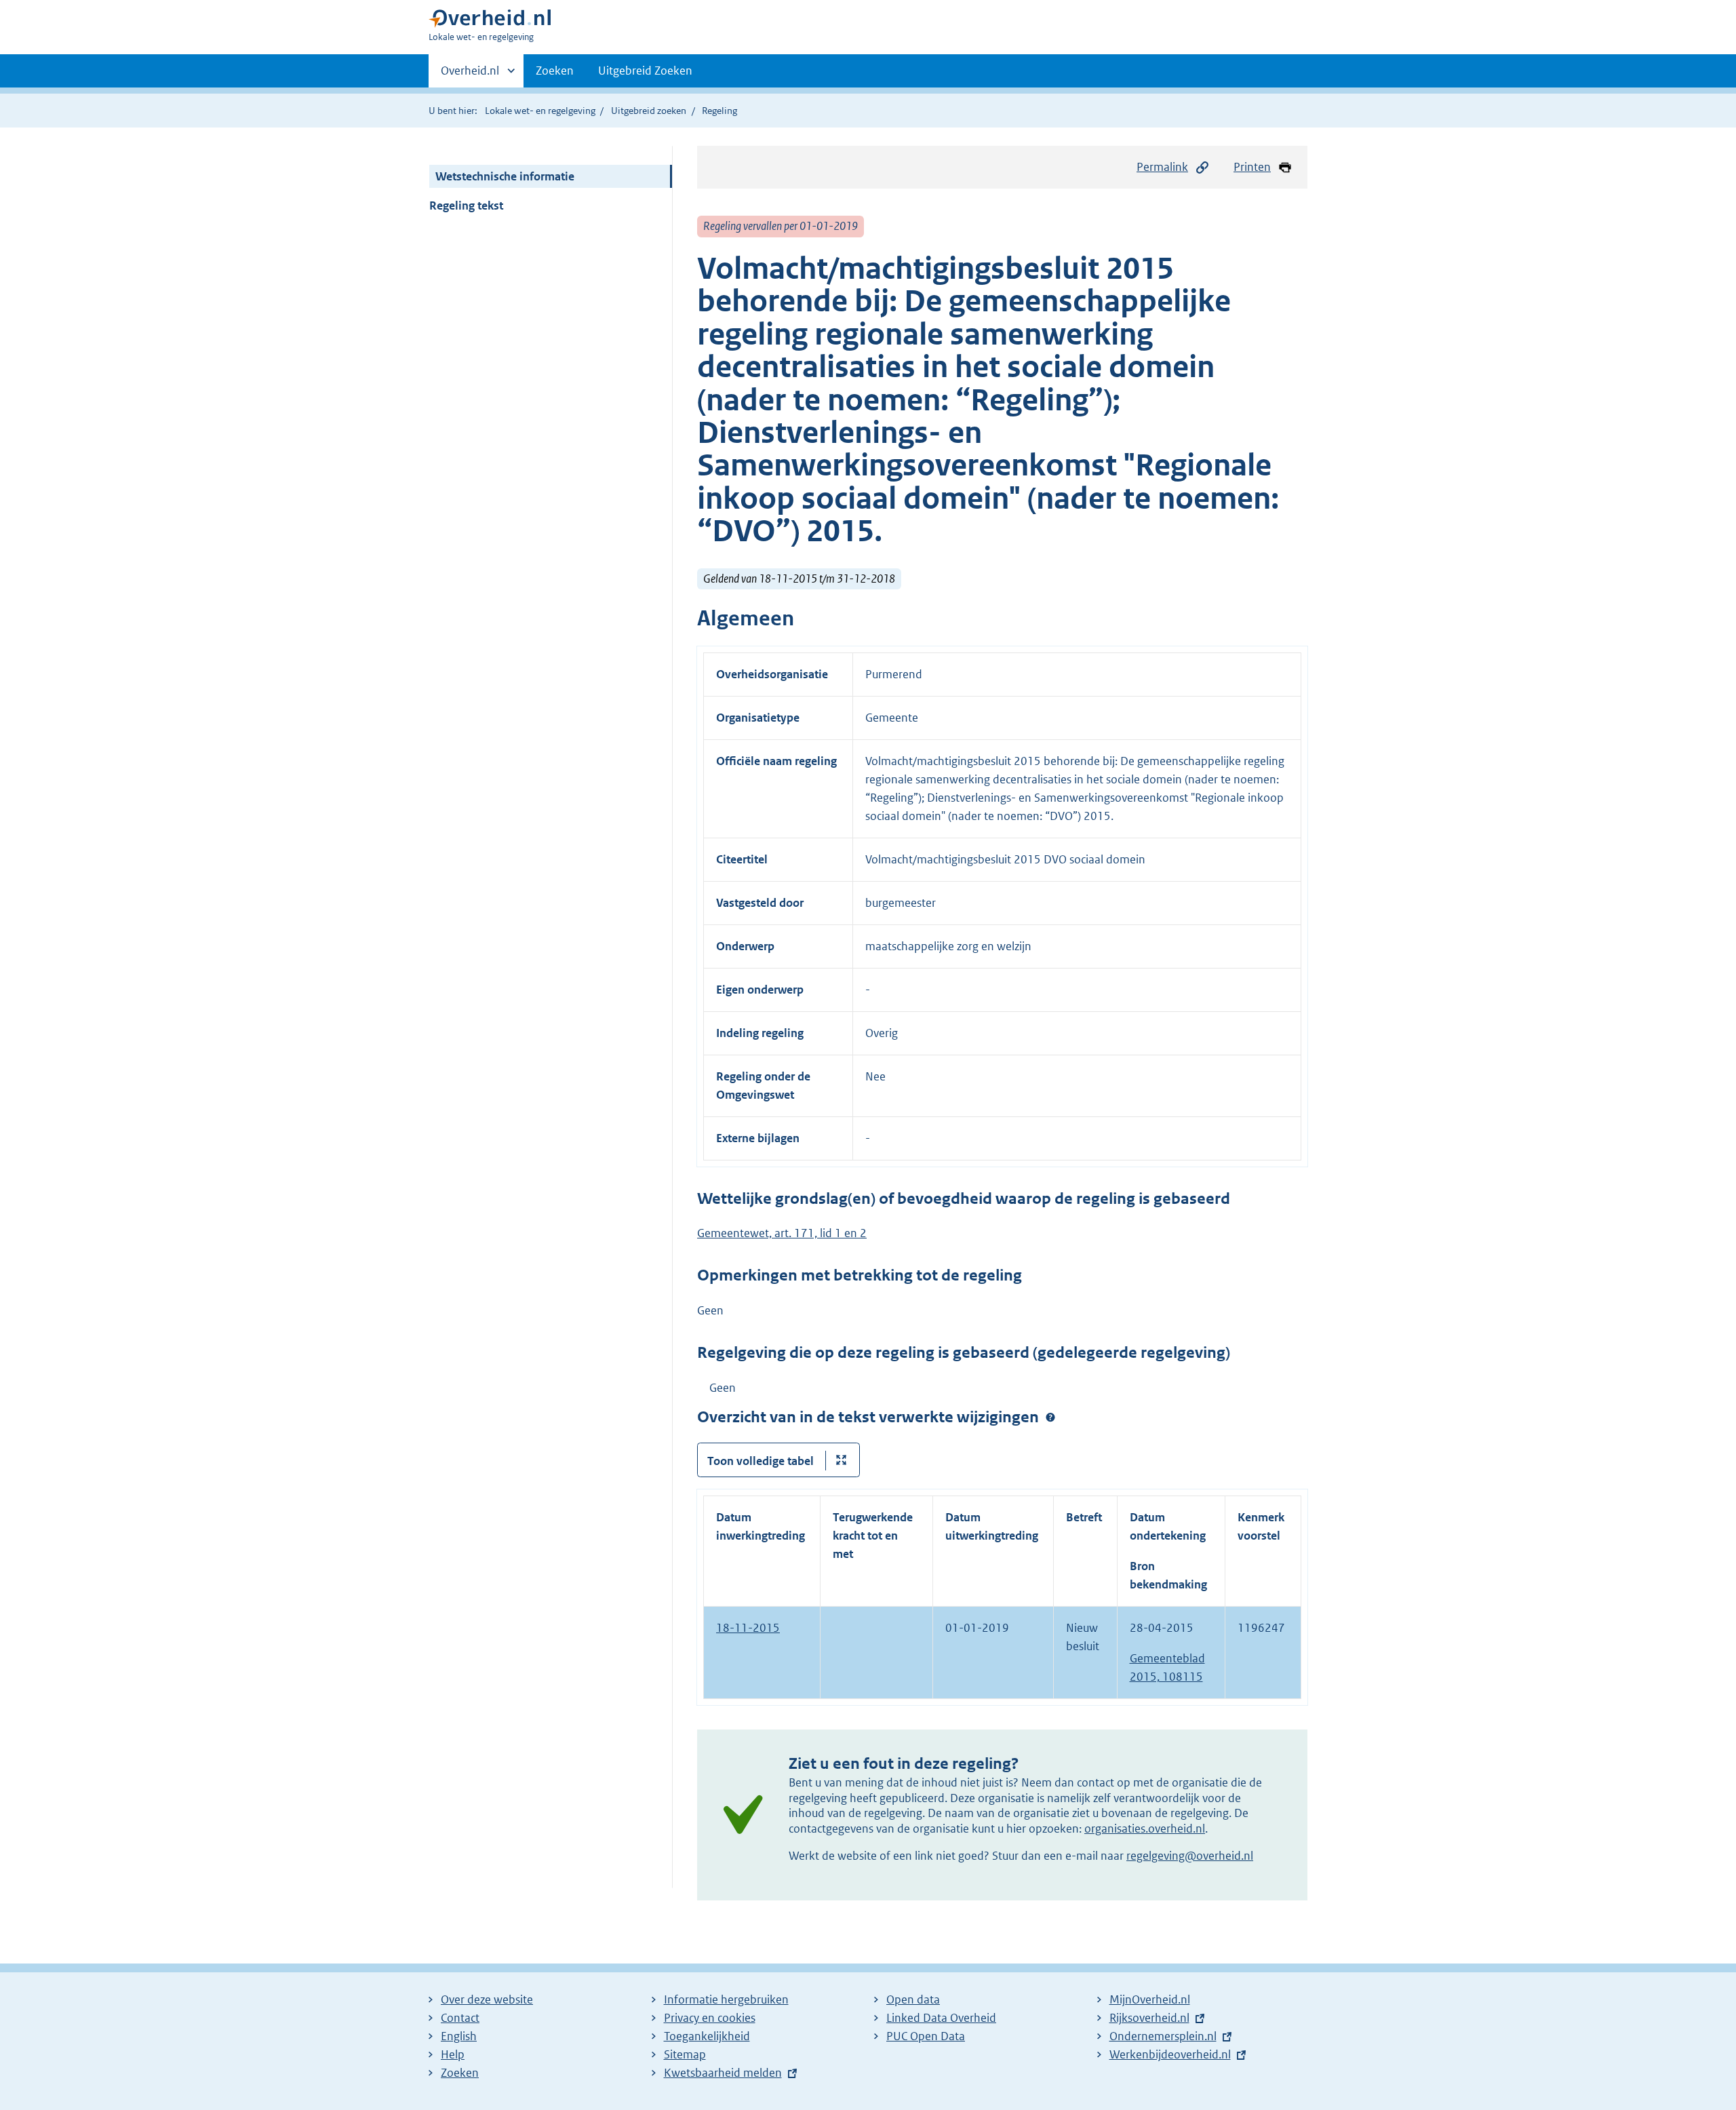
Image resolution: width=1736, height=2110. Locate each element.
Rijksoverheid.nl (1149, 2018)
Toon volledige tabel (761, 1461)
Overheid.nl (470, 75)
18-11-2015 (748, 1628)
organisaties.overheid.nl (1145, 1829)
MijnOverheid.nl (1150, 1999)
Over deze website (487, 1999)
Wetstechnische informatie (505, 176)
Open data (913, 1999)
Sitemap (685, 2054)
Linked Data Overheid (941, 2018)
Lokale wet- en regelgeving (540, 111)
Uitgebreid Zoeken (645, 71)
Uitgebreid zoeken (649, 111)
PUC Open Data (926, 2036)
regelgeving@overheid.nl (1190, 1856)
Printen (1252, 167)
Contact (460, 2018)
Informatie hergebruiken (726, 1999)
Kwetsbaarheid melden (723, 2073)
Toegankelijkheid (707, 2036)
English (459, 2036)
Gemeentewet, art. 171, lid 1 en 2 (782, 1233)
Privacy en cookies (710, 2018)
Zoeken (555, 71)
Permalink (1162, 167)
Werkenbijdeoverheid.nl (1170, 2054)
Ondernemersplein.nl (1163, 2036)
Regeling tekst (466, 206)
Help (453, 2054)
